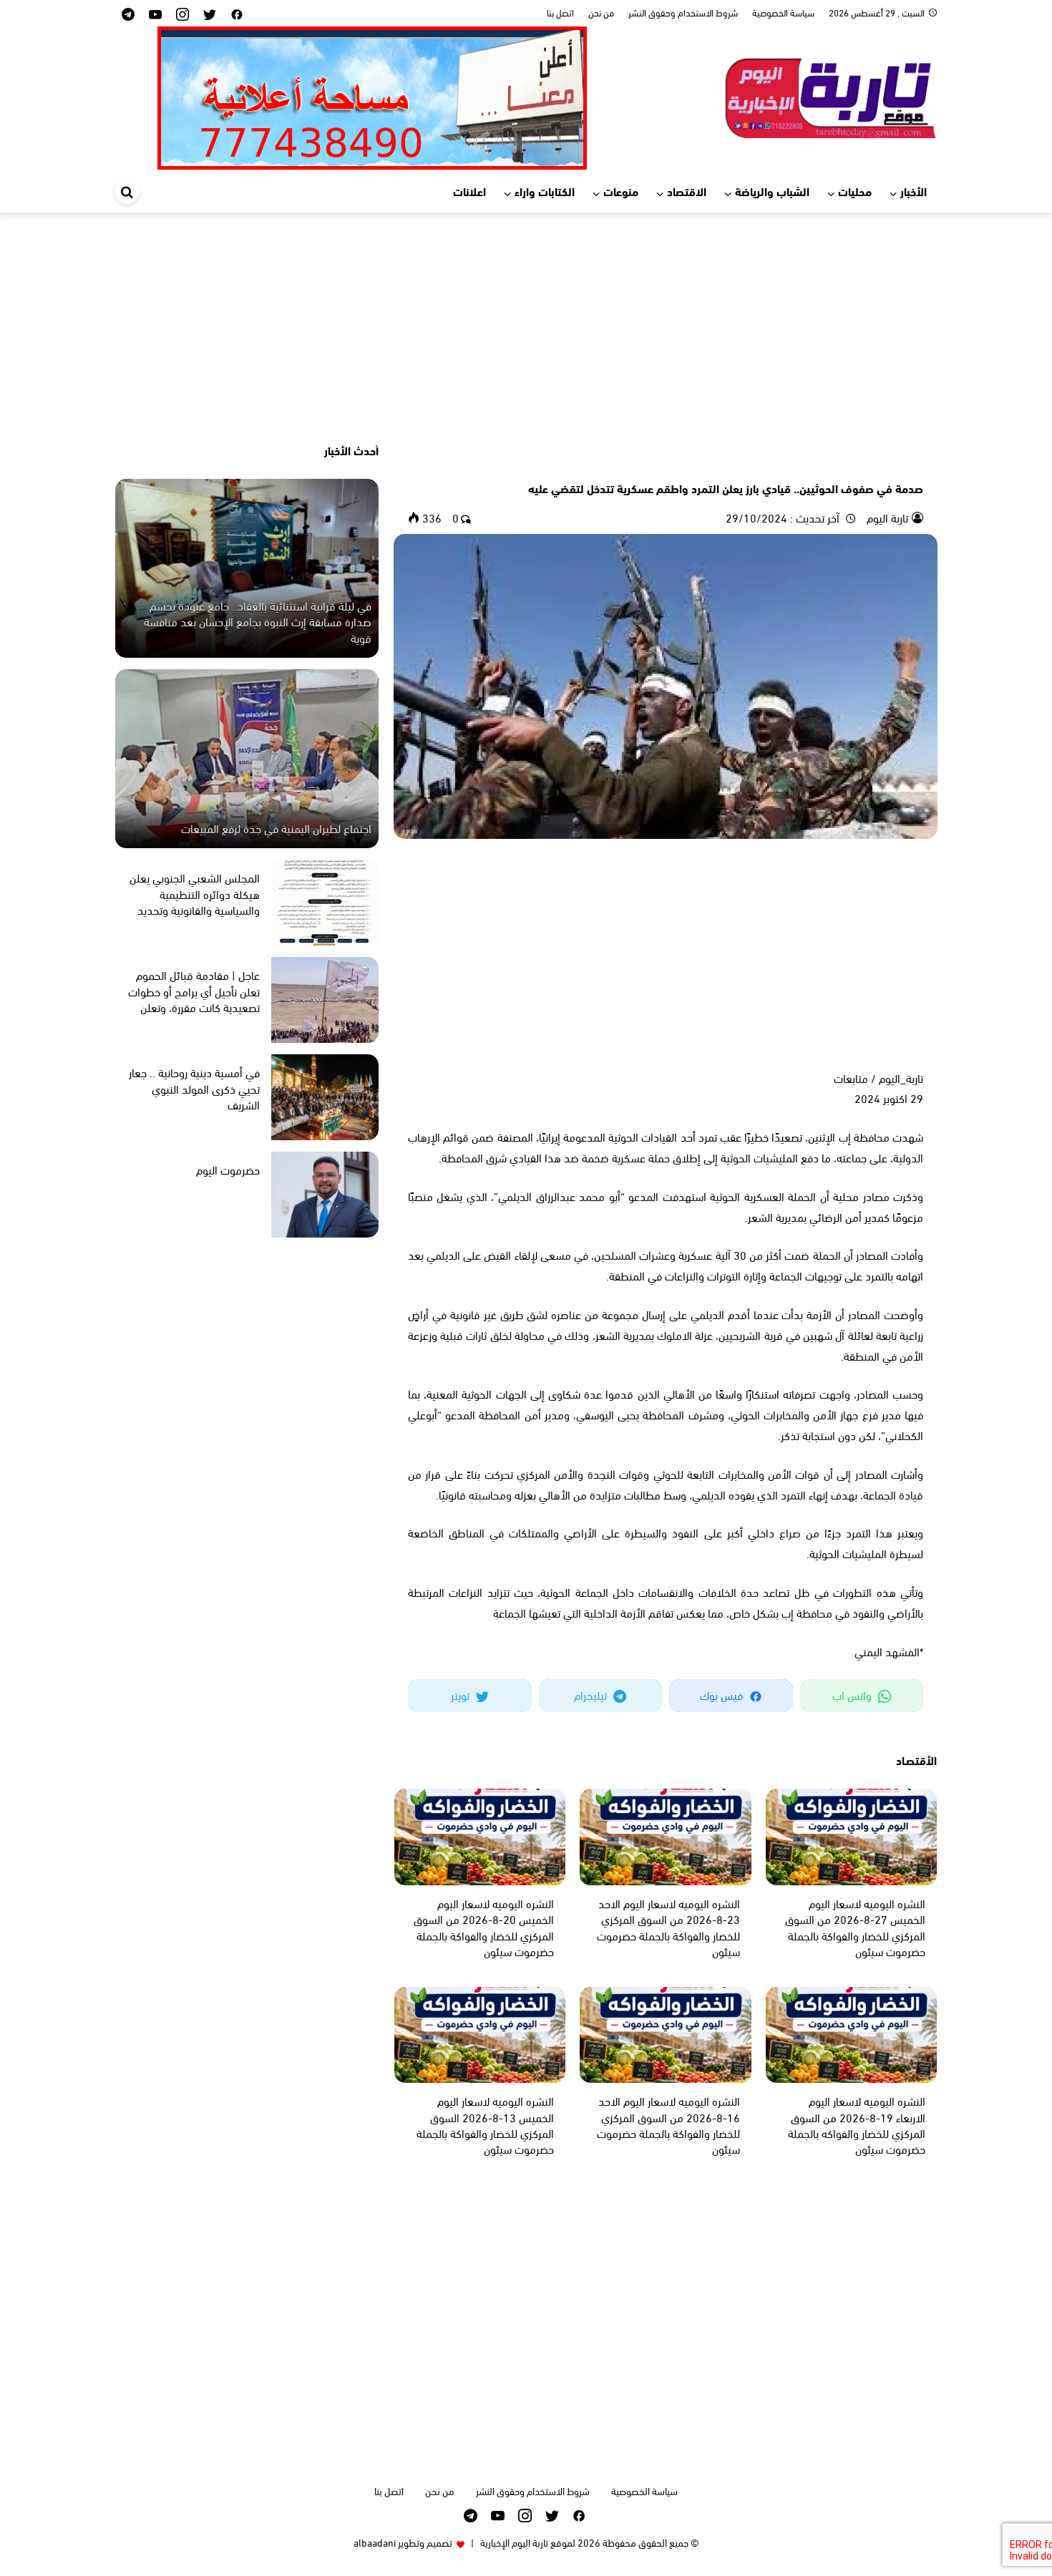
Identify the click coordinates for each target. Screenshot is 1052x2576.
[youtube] (155, 13)
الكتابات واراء (545, 191)
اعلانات (469, 191)
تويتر (462, 1695)
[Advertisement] (526, 327)
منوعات (621, 191)
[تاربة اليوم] (830, 96)
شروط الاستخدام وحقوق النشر (683, 12)
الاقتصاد (687, 191)
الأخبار (914, 191)
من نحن (601, 12)
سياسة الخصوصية (783, 12)
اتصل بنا (560, 12)
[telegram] (128, 13)
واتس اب (853, 1695)
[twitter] (210, 13)
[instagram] (182, 13)
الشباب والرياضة (772, 191)
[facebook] (237, 13)
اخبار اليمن (902, 463)
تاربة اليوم (886, 517)
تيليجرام (592, 1695)
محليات (855, 191)
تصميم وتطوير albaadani (403, 2542)
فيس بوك (723, 1695)
